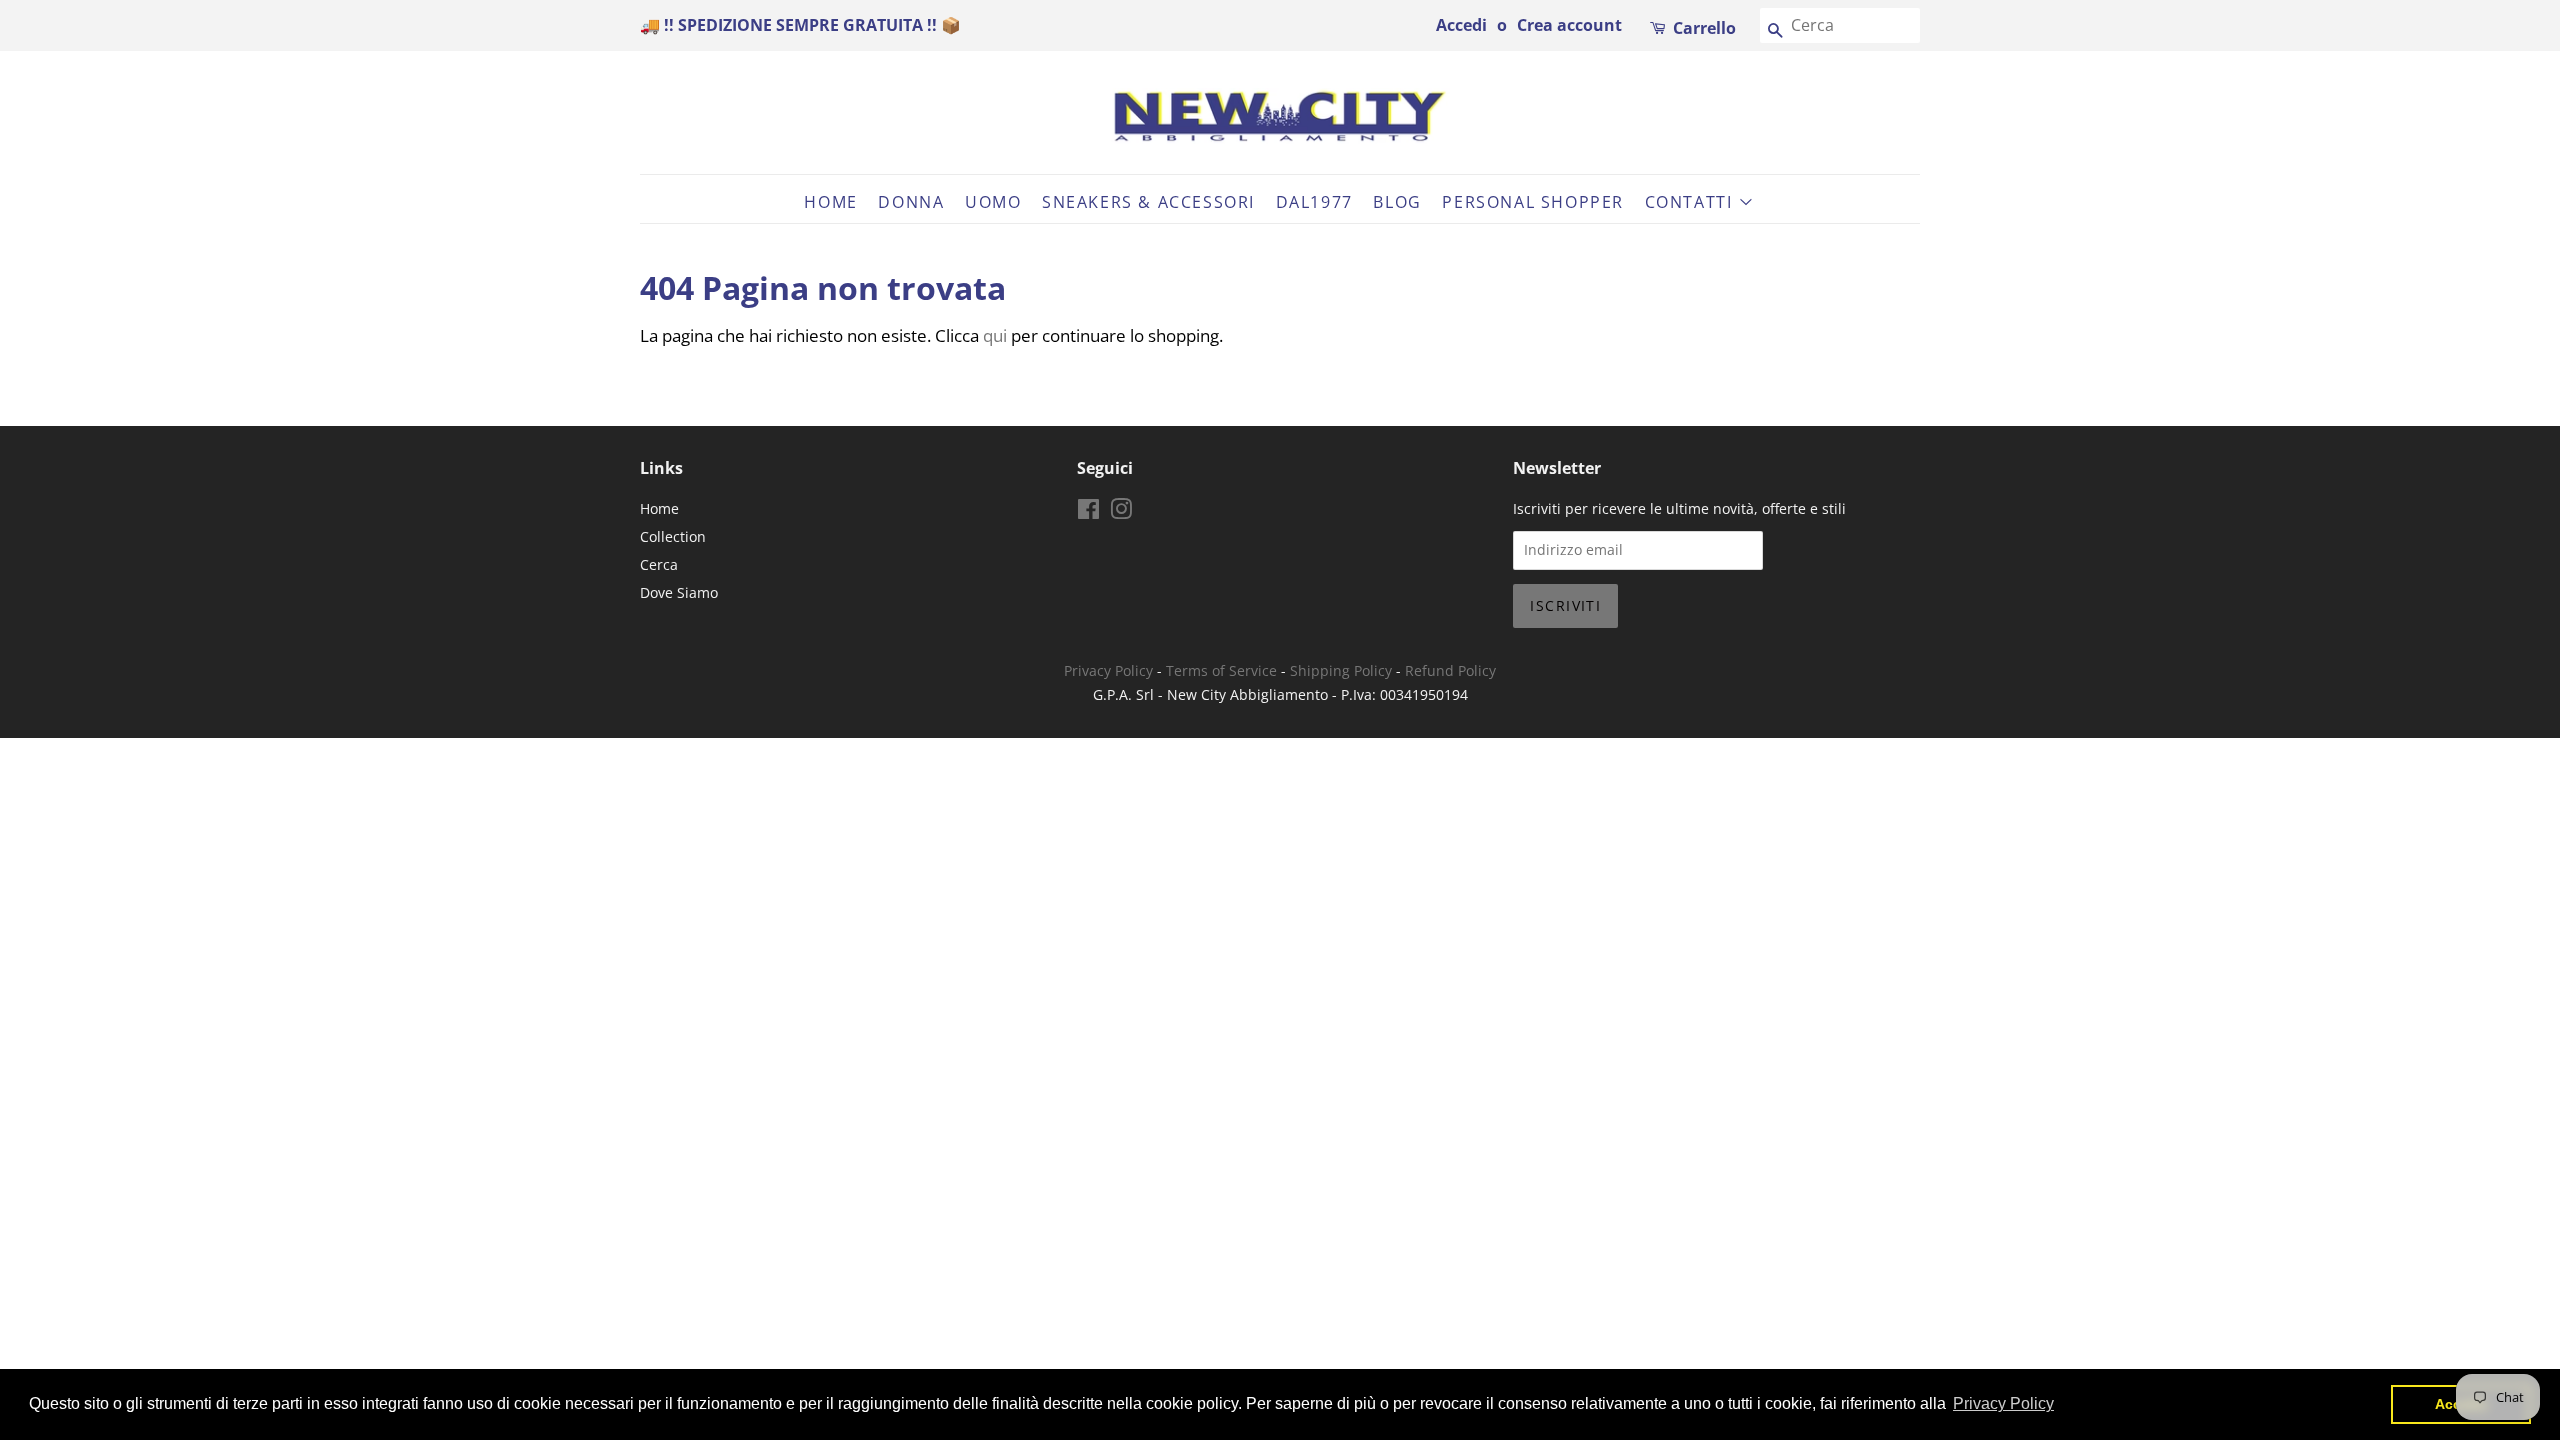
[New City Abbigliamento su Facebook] (1088, 512)
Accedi (1461, 25)
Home (830, 202)
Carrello (1704, 28)
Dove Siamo (679, 592)
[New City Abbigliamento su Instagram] (1121, 512)
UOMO (993, 202)
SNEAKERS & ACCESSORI (1148, 202)
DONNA (911, 202)
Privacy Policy (1108, 670)
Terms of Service (1221, 670)
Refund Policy (1450, 670)
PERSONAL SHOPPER (1533, 202)
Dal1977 (1314, 202)
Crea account (1569, 25)
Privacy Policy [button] (2003, 1403)
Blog (1397, 202)
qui (995, 335)
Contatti (1691, 202)
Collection (673, 536)
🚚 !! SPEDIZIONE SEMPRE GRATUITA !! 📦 (800, 25)
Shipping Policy (1341, 670)
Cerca (659, 564)
